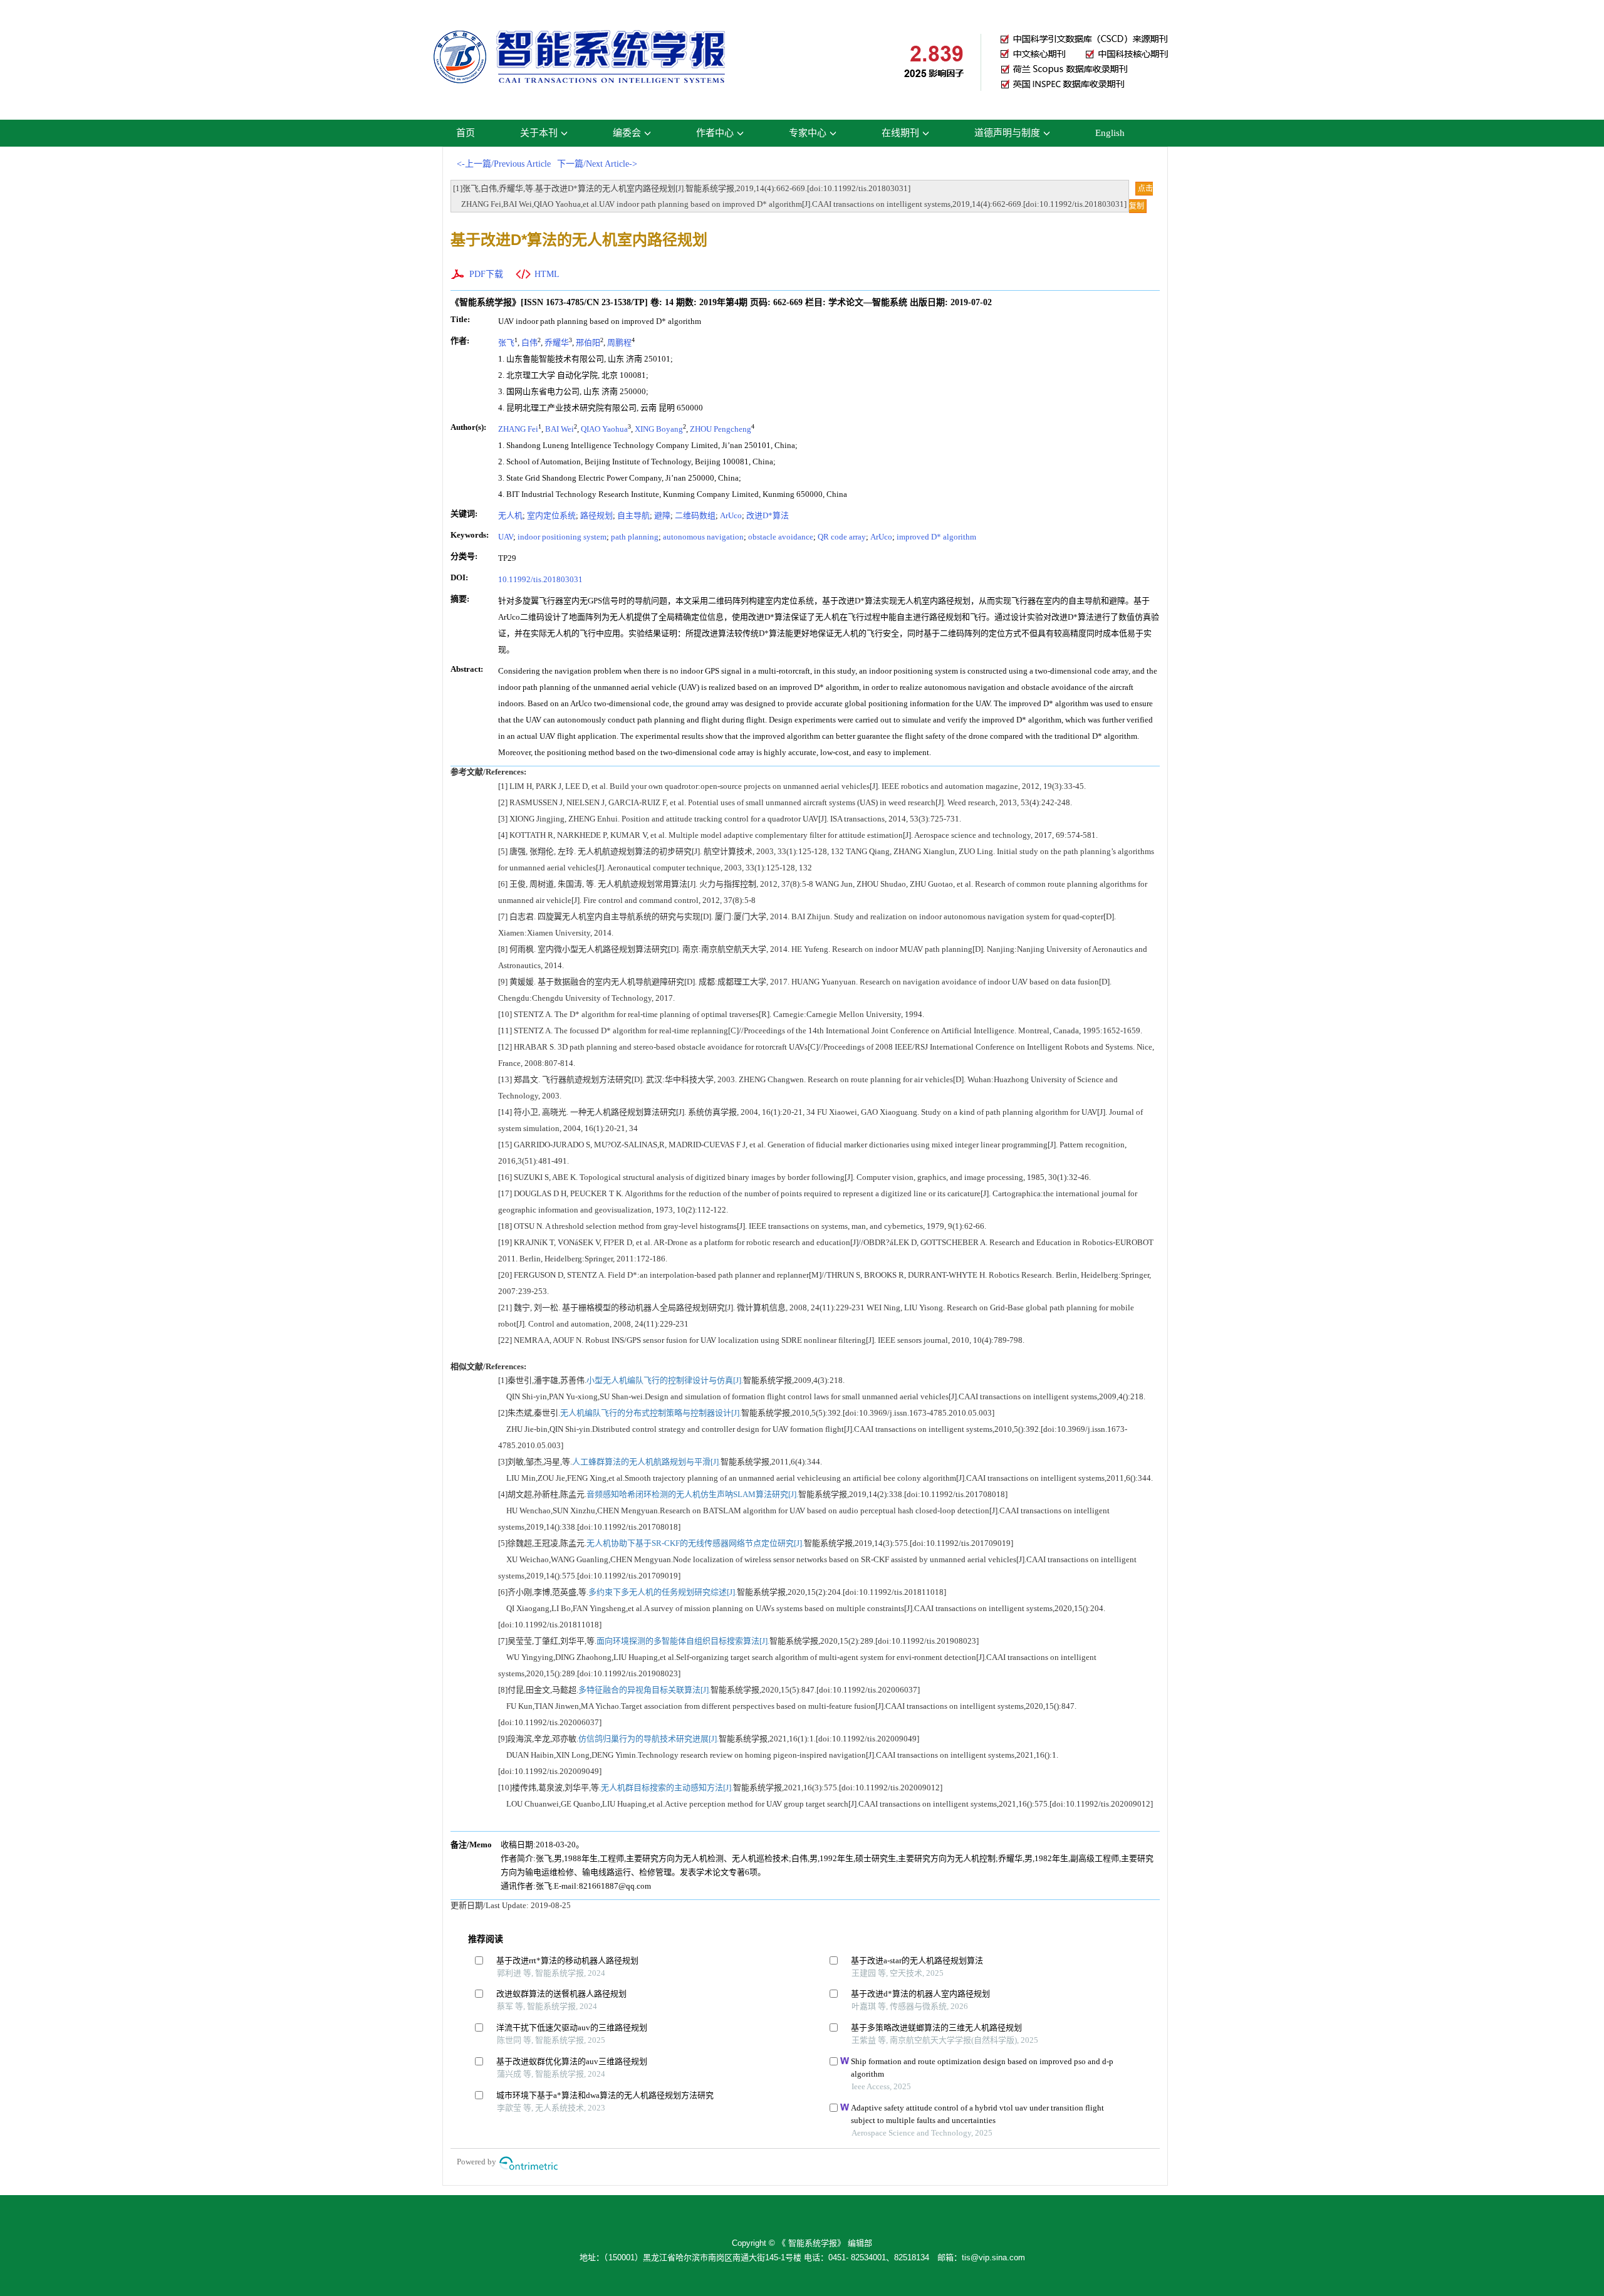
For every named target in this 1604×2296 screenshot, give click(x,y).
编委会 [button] (627, 133)
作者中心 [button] (715, 133)
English (1110, 133)
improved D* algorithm (936, 537)
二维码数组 (695, 515)
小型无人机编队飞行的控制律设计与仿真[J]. (665, 1380)
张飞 (506, 342)
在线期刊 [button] (900, 133)
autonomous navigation (703, 537)
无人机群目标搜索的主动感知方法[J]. (667, 1787)
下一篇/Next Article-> (597, 164)
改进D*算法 (768, 515)
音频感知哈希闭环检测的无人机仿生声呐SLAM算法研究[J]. (692, 1494)
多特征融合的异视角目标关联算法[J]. (644, 1690)
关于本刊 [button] (539, 133)
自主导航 (633, 515)
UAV (506, 537)
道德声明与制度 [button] (1007, 133)
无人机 (510, 515)
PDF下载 (486, 274)
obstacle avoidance (781, 537)
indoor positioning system (562, 537)
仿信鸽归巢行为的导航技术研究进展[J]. (648, 1739)
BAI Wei (560, 429)
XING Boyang (659, 429)
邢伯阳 (588, 342)
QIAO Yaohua (604, 429)
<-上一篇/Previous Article (504, 164)
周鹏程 (619, 342)
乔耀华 (557, 342)
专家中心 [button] (808, 133)
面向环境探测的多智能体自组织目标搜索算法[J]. (683, 1641)
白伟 (529, 342)
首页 (466, 133)
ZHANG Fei (518, 429)
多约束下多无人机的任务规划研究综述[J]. (663, 1592)
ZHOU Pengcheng (721, 429)
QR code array (842, 537)
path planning (635, 537)
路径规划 (596, 515)
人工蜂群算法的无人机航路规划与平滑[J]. (646, 1462)
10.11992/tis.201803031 (540, 579)
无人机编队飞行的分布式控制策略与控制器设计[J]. (651, 1413)
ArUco (731, 515)
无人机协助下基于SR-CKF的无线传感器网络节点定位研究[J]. (695, 1543)
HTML (547, 274)
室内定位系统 (551, 515)
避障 (662, 515)
